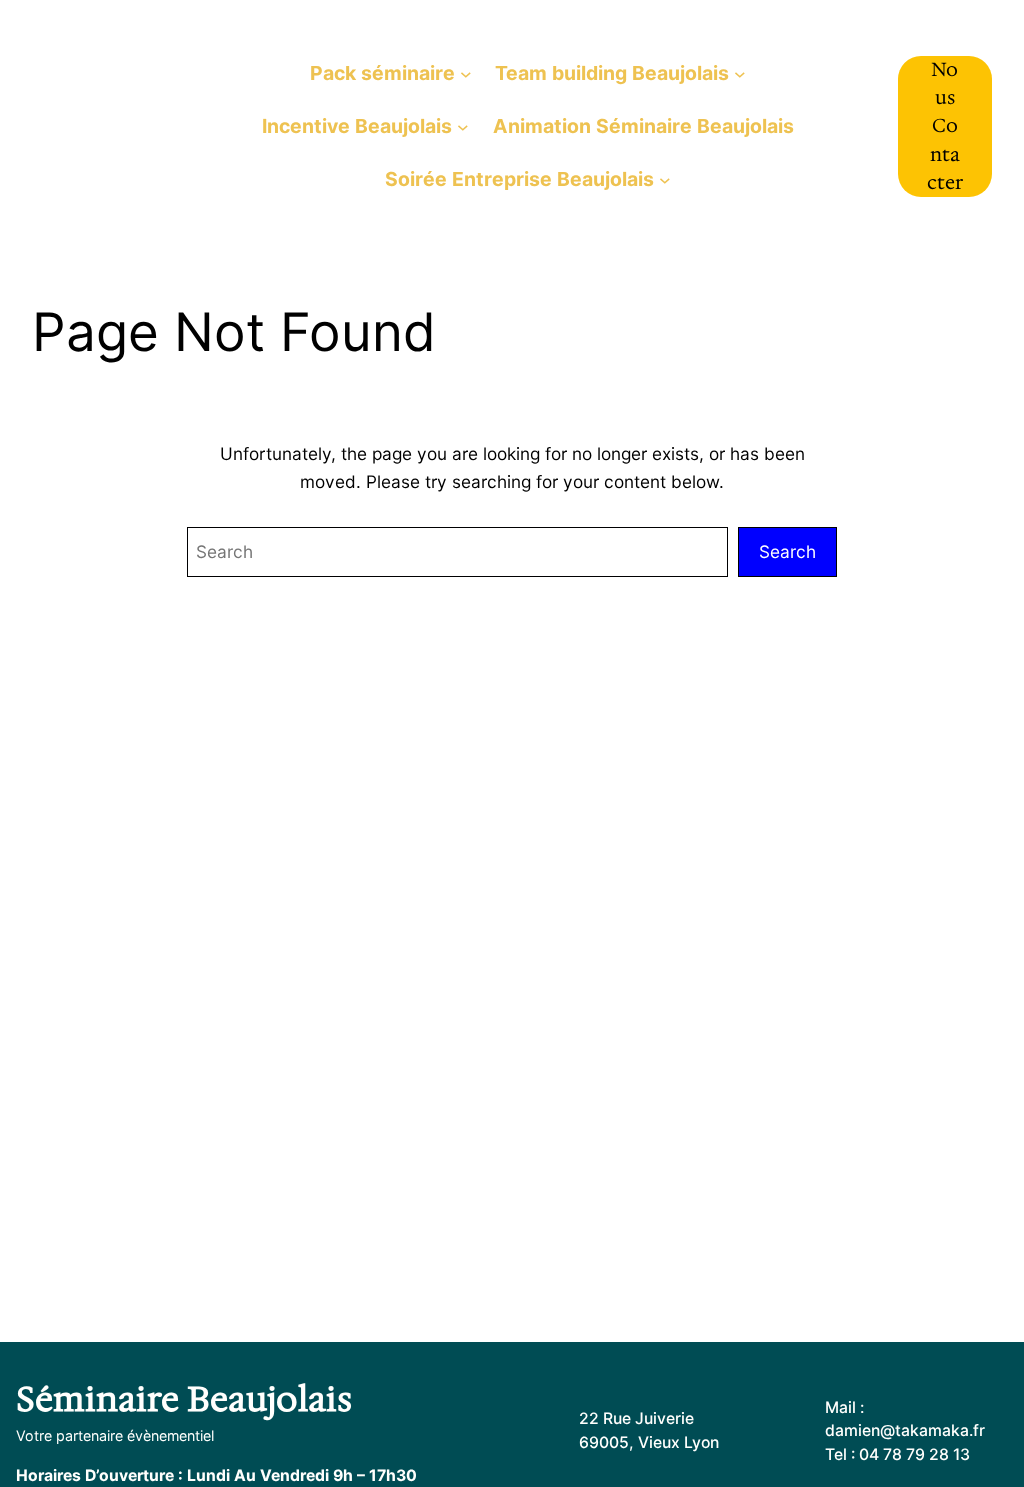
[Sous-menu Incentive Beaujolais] (463, 127)
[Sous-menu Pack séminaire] (466, 73)
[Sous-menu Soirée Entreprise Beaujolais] (665, 180)
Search (787, 551)
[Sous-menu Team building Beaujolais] (740, 73)
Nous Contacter (945, 126)
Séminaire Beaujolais (184, 1399)
